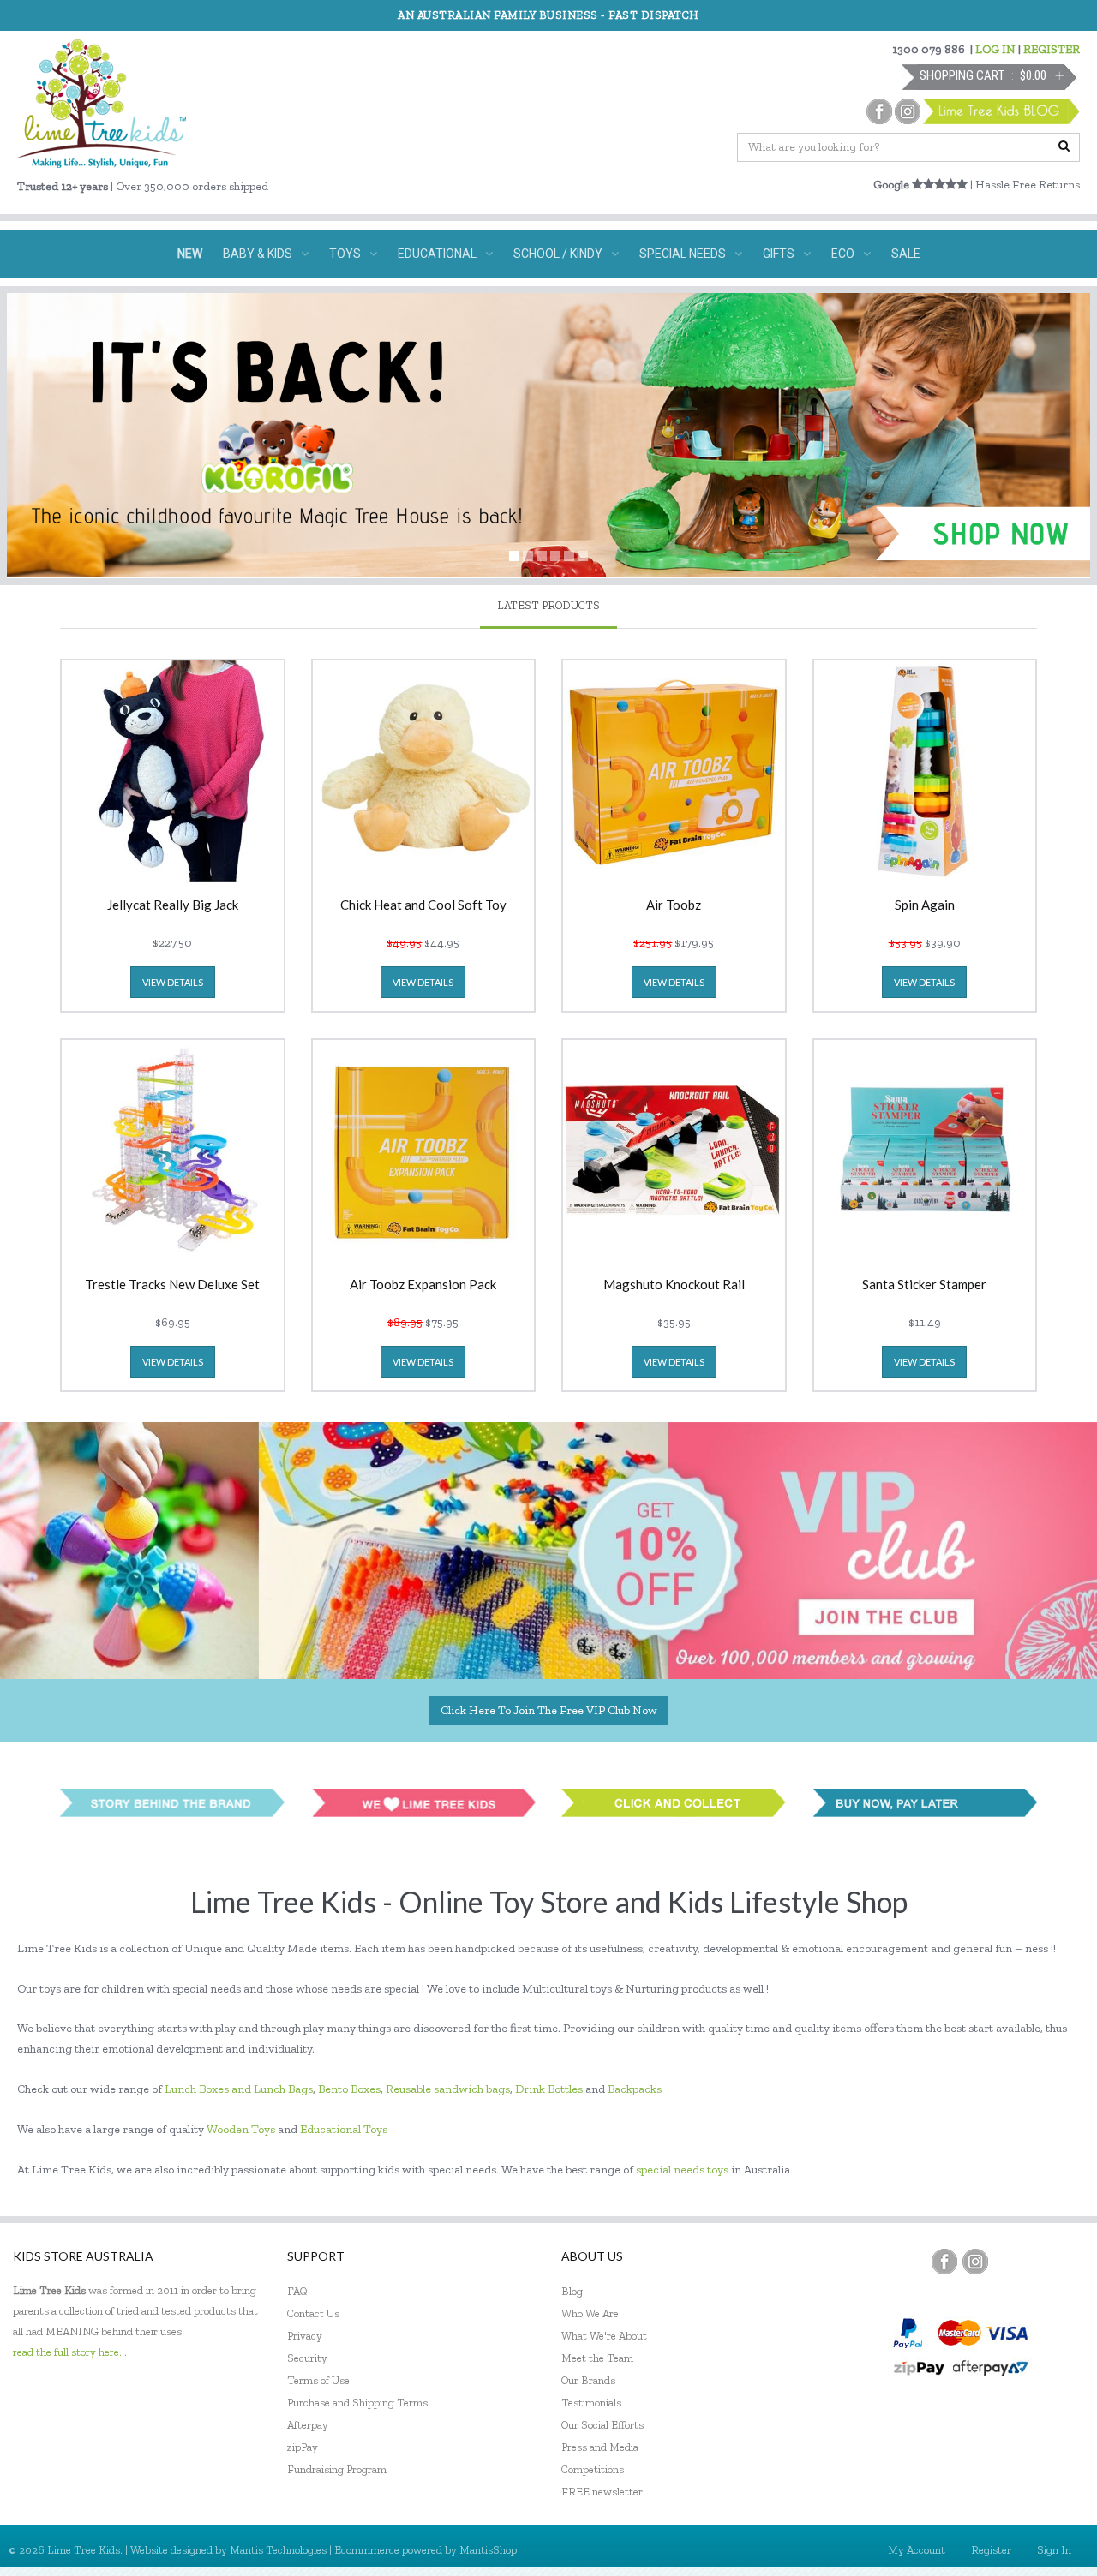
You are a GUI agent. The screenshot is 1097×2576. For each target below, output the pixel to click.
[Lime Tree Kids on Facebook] (944, 2262)
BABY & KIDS (258, 254)
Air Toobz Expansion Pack (423, 1285)
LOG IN (995, 49)
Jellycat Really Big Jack (173, 905)
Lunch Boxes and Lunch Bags (239, 2089)
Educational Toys (344, 2129)
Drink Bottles (549, 2089)
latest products (548, 605)
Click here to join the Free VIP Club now (549, 1710)
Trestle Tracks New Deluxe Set (172, 1285)
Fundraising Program (337, 2469)
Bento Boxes (349, 2089)
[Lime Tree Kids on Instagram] (975, 2262)
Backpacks (635, 2089)
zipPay (303, 2447)
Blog (572, 2291)
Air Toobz (674, 905)
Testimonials (591, 2403)
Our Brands (588, 2380)
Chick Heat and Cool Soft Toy (423, 905)
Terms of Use (318, 2380)
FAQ (297, 2291)
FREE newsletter (602, 2492)
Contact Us (313, 2313)
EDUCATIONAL (437, 254)
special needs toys (682, 2170)
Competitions (593, 2469)
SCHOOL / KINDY (558, 254)
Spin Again (925, 905)
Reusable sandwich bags (448, 2089)
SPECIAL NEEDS (683, 254)
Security (307, 2358)
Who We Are (590, 2313)
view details (173, 982)
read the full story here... (70, 2352)
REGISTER (1052, 49)
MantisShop (488, 2550)
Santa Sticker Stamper (924, 1285)
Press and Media (600, 2447)
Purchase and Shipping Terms (357, 2403)
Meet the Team (597, 2358)
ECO (843, 254)
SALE (906, 254)
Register (991, 2550)
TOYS (345, 254)
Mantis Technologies (278, 2550)
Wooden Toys (241, 2129)
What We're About (604, 2336)
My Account (917, 2550)
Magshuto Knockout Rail (674, 1285)
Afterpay (308, 2425)
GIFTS (779, 254)
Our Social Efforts (602, 2425)
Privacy (305, 2336)
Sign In (1054, 2550)
